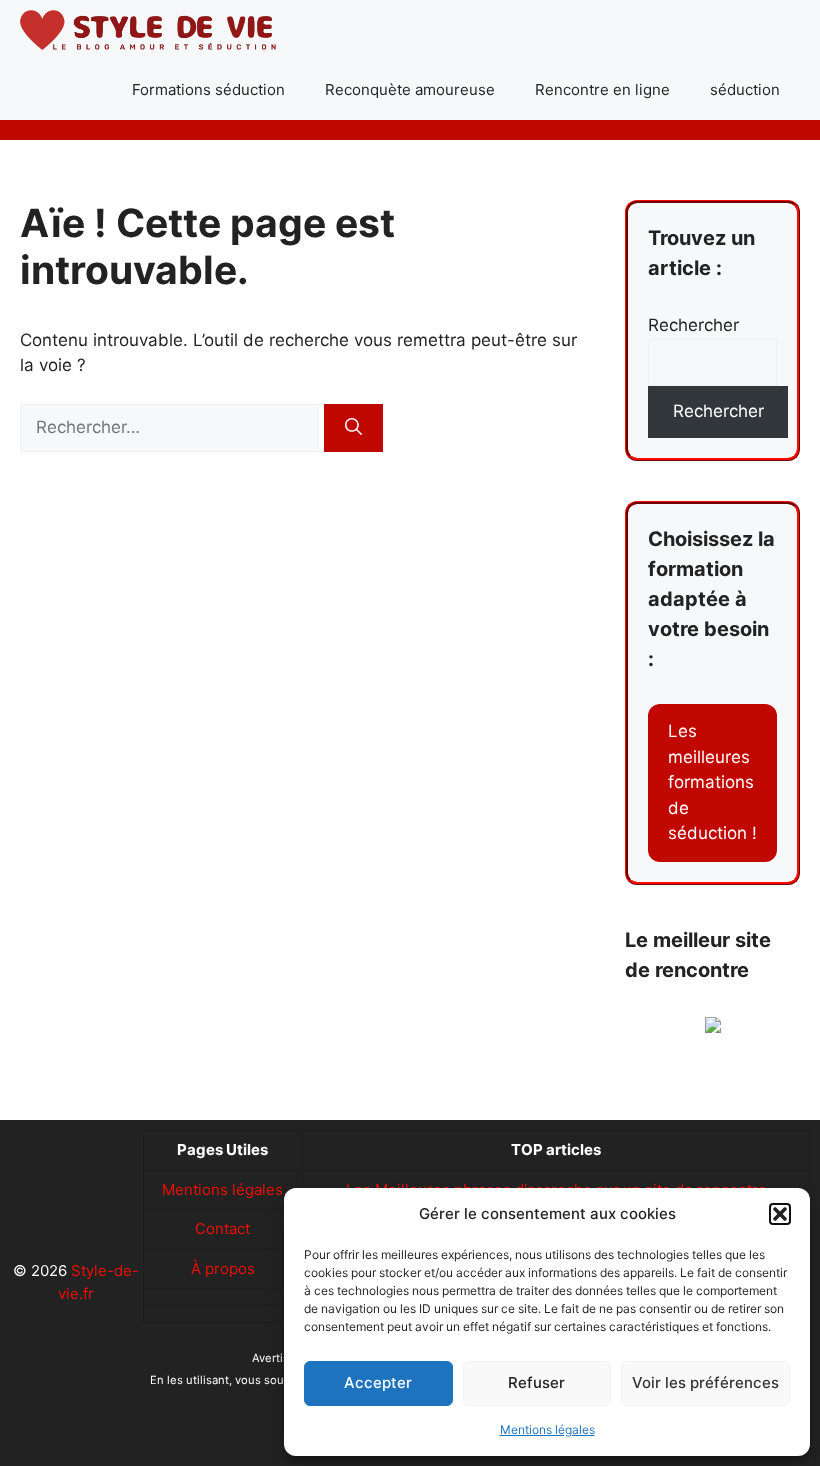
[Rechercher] (353, 428)
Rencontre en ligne (602, 89)
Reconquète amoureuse (410, 89)
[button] (780, 1214)
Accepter (378, 1382)
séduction (745, 89)
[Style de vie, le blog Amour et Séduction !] (148, 30)
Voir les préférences (705, 1382)
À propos (223, 1268)
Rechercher (693, 325)
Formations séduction (208, 89)
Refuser (536, 1382)
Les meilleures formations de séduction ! (712, 782)
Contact (222, 1228)
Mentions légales (547, 1429)
